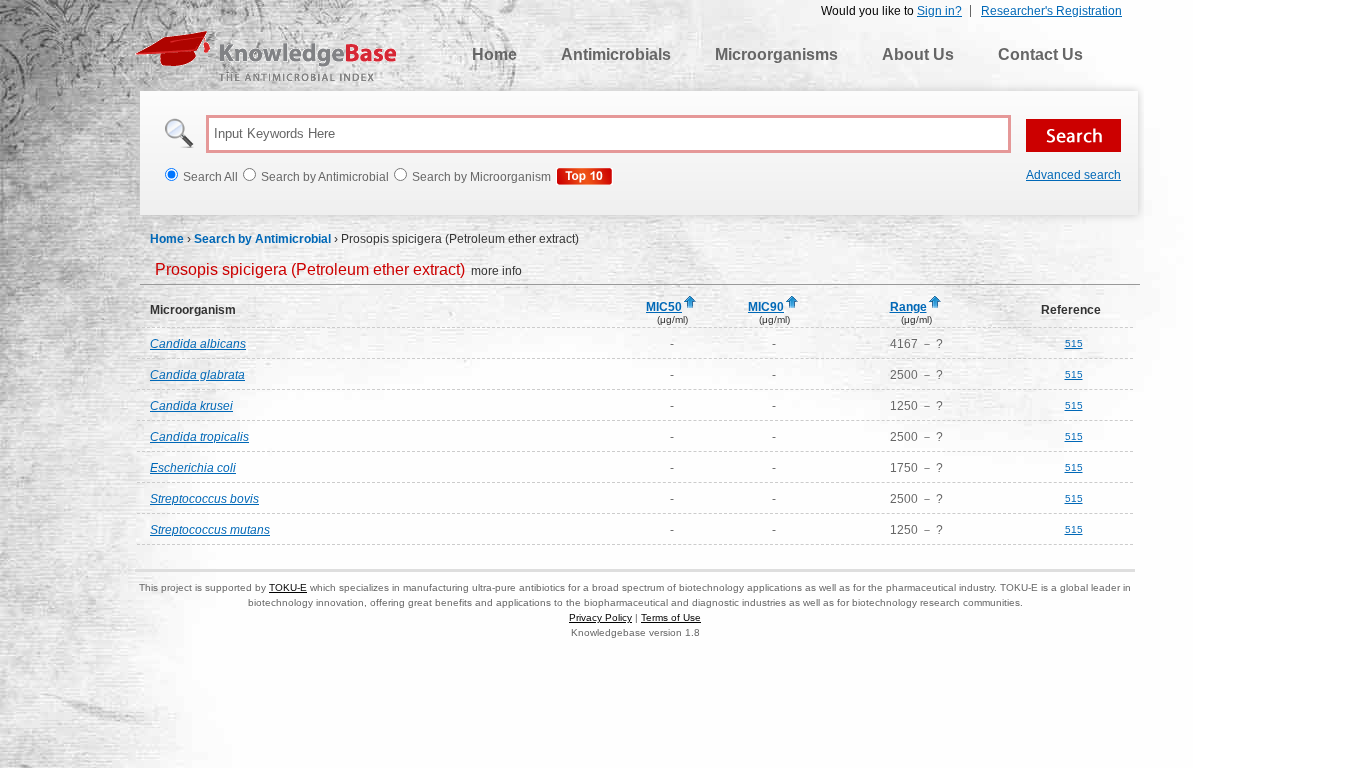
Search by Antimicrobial (262, 239)
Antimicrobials (616, 54)
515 (1074, 343)
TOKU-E (288, 587)
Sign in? (939, 11)
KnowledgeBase (265, 56)
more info (338, 271)
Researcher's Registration (1051, 11)
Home (494, 54)
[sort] (690, 303)
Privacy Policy (600, 617)
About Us (918, 54)
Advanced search (1073, 175)
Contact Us (1040, 54)
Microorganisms (776, 54)
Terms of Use (671, 617)
